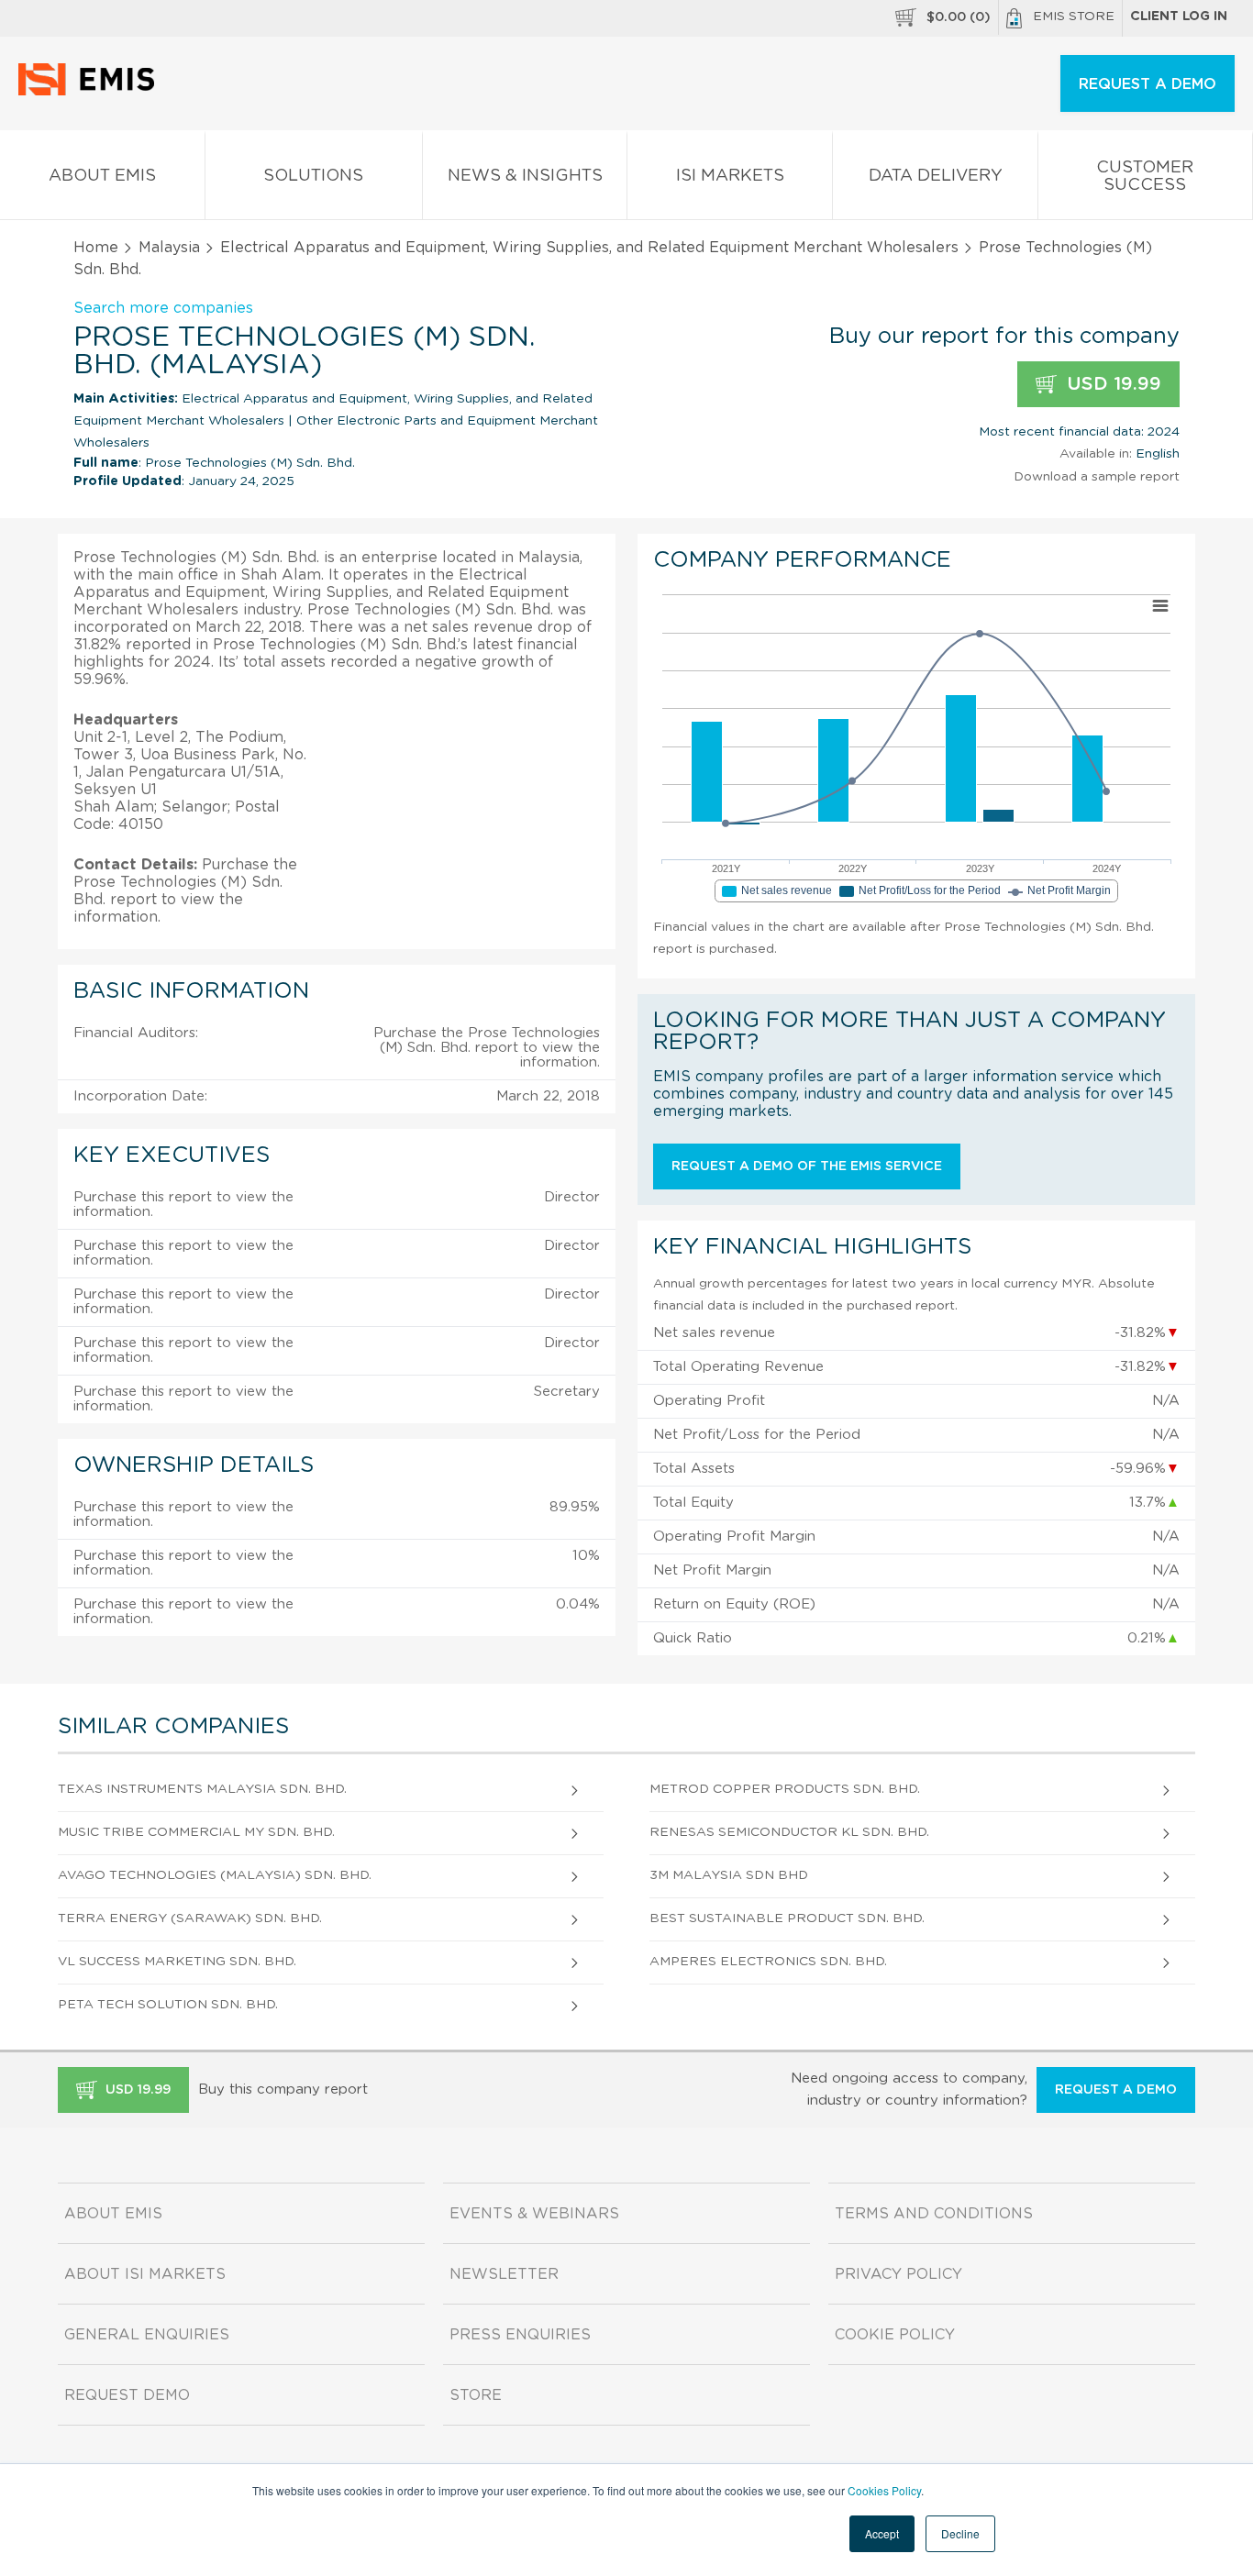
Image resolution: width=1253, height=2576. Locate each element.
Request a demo (1116, 2090)
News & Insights (525, 176)
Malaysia (169, 248)
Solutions (313, 176)
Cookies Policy (884, 2490)
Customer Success (1145, 177)
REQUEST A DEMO (1148, 84)
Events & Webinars (534, 2214)
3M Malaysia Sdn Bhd (729, 1875)
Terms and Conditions (934, 2214)
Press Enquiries (520, 2335)
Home (96, 248)
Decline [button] (960, 2533)
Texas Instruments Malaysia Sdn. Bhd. (202, 1789)
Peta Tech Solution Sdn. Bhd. (168, 2005)
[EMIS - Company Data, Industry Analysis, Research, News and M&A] (91, 92)
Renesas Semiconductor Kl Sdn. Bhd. (789, 1832)
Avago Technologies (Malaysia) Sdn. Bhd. (215, 1875)
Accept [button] (882, 2533)
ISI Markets (730, 176)
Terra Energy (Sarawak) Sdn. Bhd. (190, 1918)
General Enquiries (147, 2335)
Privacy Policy (898, 2274)
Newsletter (504, 2274)
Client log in (1179, 17)
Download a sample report (1097, 477)
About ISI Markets (145, 2274)
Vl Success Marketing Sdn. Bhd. (177, 1962)
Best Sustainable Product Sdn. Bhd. (787, 1918)
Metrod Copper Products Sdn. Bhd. (785, 1789)
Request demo (127, 2395)
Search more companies (163, 308)
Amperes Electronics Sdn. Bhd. (768, 1962)
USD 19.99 (1111, 384)
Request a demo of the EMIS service (807, 1166)
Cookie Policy (895, 2335)
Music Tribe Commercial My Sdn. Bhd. (196, 1832)
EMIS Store (1074, 17)
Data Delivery (936, 176)
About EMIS (102, 176)
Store (476, 2395)
